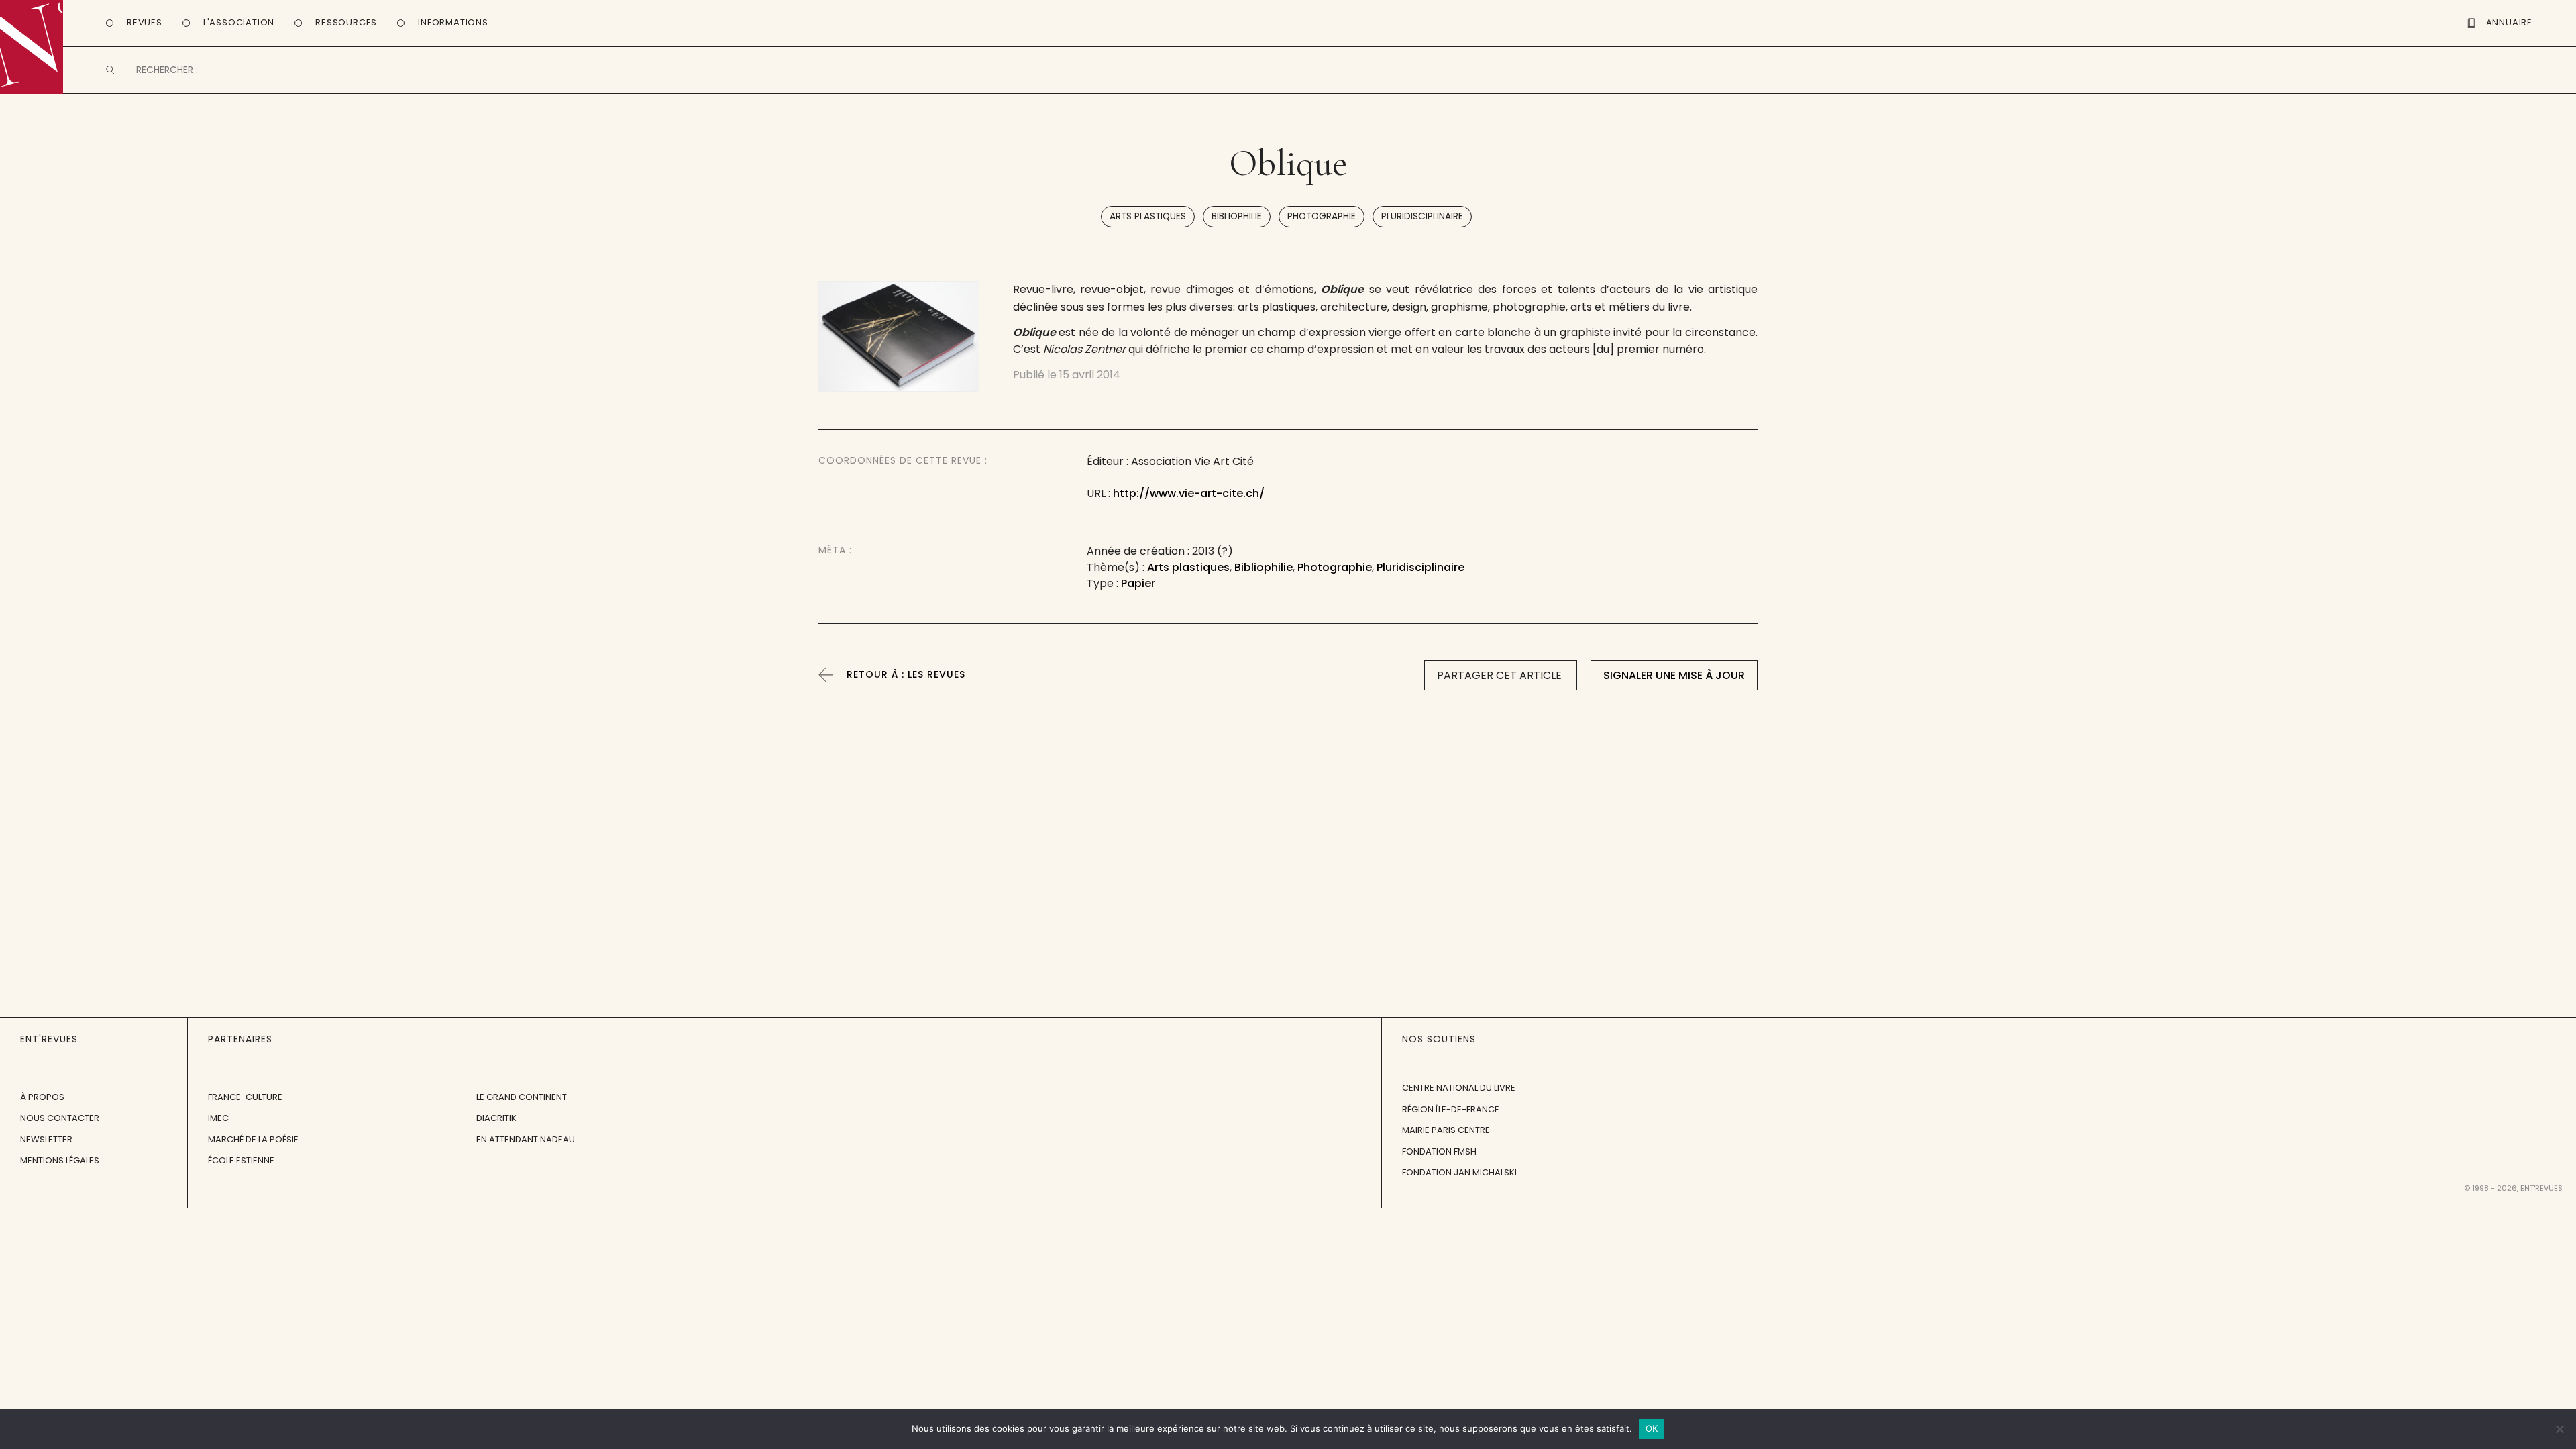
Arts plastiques (1148, 216)
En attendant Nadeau (526, 1139)
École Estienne (241, 1160)
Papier (1138, 583)
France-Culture (245, 1097)
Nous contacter (60, 1118)
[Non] (2559, 1429)
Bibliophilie (1237, 216)
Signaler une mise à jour (1674, 675)
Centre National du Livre (1459, 1088)
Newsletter (46, 1139)
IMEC (218, 1118)
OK (1652, 1428)
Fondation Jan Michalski (1459, 1172)
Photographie (1322, 216)
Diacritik (496, 1118)
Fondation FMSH (1439, 1151)
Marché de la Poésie (253, 1139)
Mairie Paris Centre (1446, 1130)
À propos (42, 1097)
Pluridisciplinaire (1422, 216)
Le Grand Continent (522, 1097)
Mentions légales (60, 1160)
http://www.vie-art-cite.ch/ (1189, 493)
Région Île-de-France (1451, 1109)
